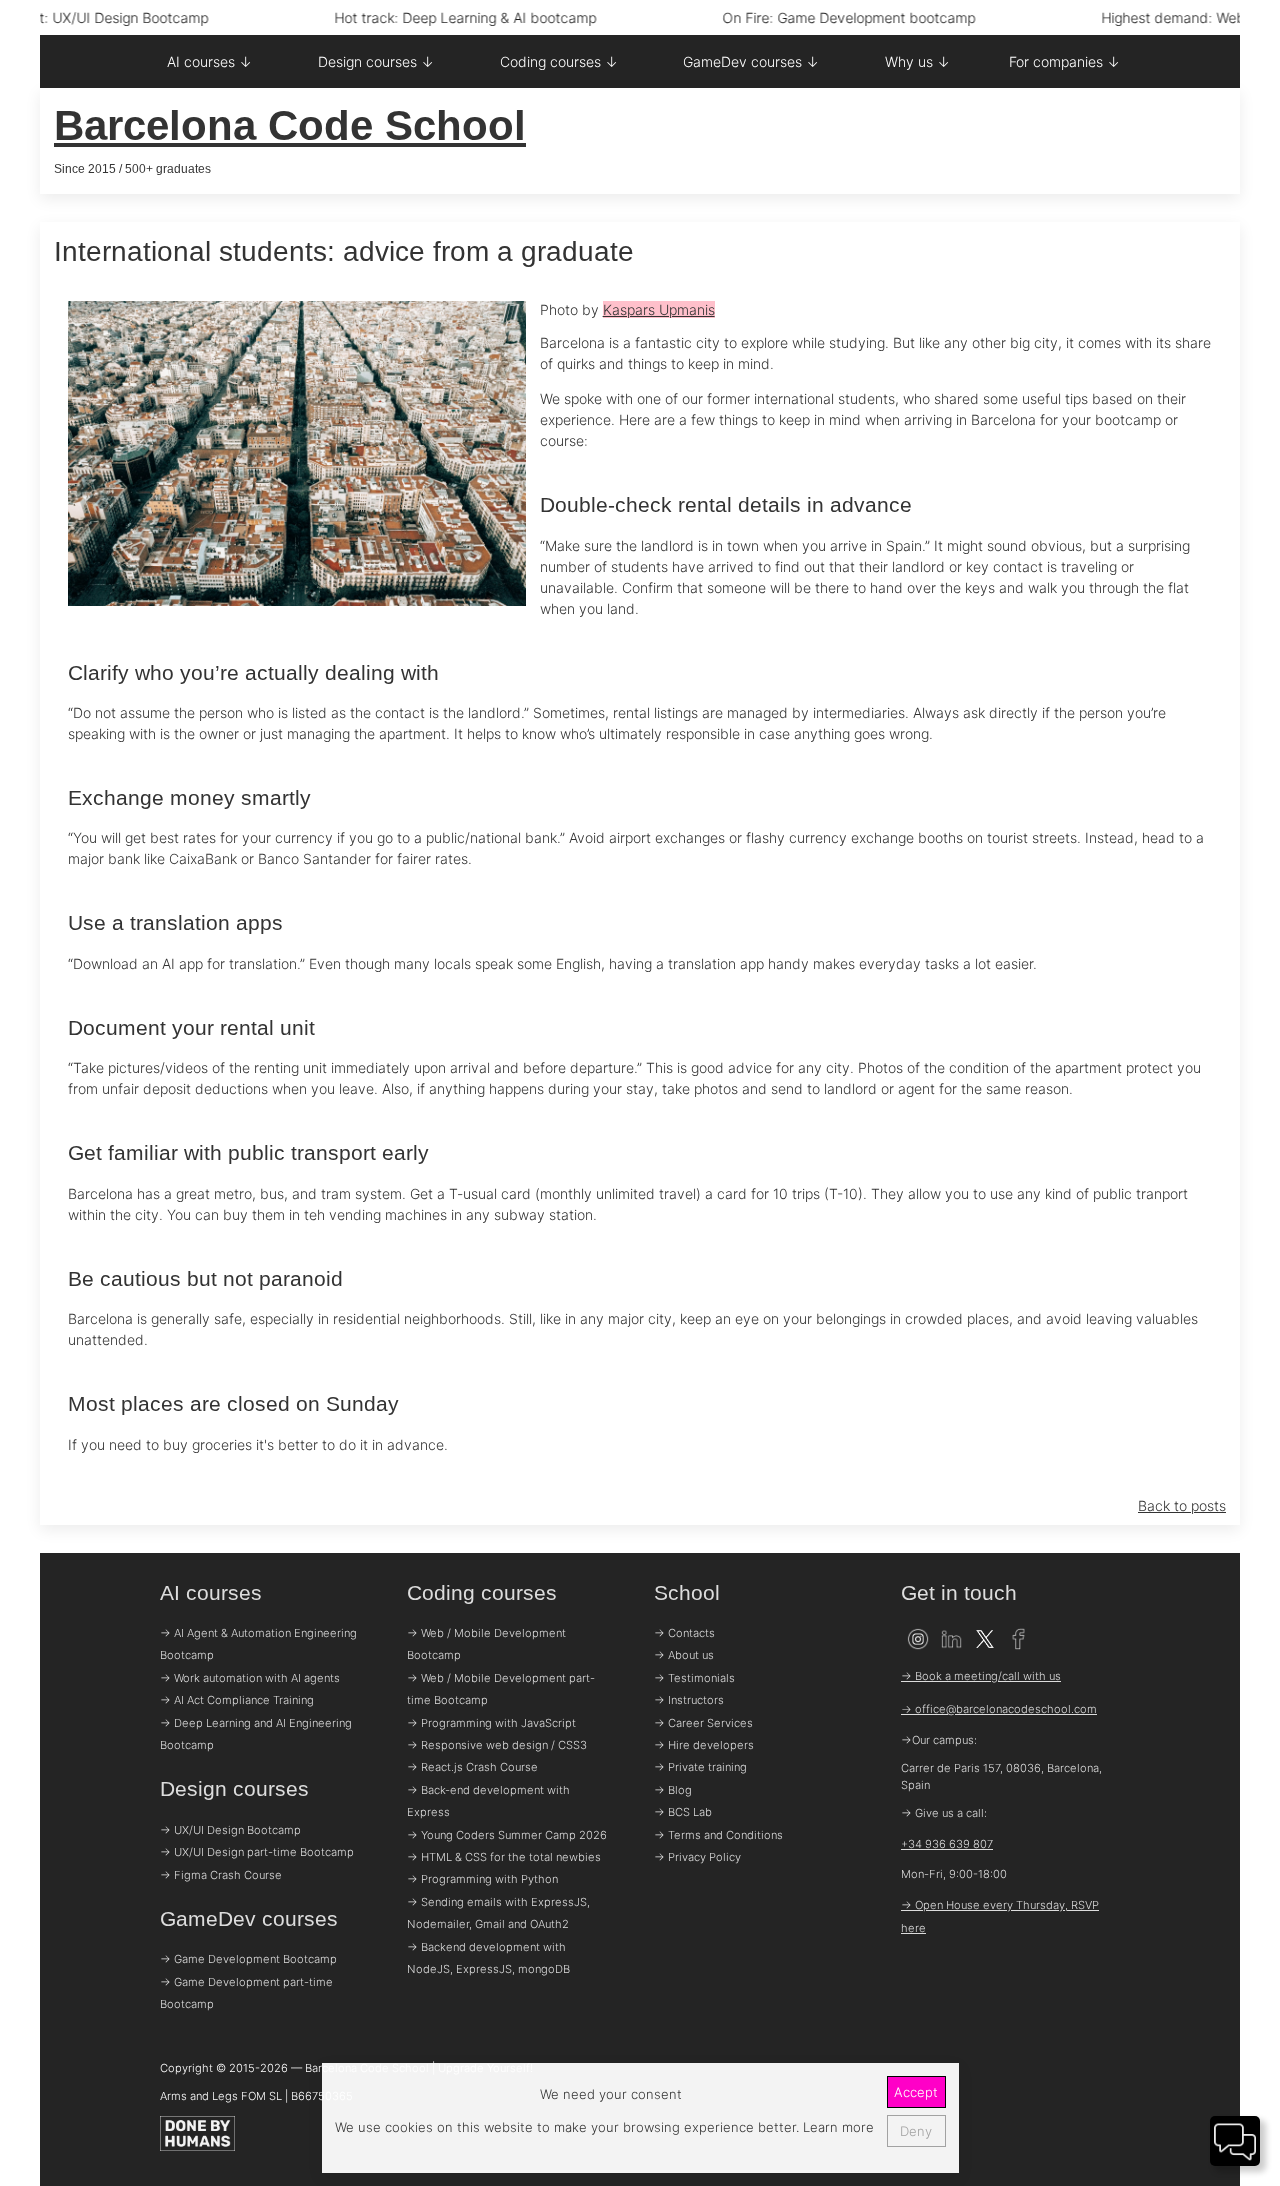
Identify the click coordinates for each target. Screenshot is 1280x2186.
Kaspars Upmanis (659, 309)
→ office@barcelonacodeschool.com (999, 1709)
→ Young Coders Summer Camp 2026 (507, 1835)
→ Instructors (689, 1700)
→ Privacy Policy (697, 1857)
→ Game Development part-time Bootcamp (246, 1993)
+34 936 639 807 (947, 1844)
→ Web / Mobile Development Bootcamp (486, 1644)
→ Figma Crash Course (221, 1875)
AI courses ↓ (209, 61)
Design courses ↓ (376, 61)
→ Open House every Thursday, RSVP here (1000, 1916)
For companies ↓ (1064, 61)
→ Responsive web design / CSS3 (497, 1745)
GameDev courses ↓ (751, 61)
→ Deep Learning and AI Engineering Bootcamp (256, 1734)
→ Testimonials (694, 1678)
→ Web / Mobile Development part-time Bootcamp (501, 1689)
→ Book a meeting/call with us (981, 1676)
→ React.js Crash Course (472, 1767)
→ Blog (673, 1790)
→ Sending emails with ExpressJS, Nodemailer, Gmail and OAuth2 (498, 1913)
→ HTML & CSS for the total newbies (504, 1857)
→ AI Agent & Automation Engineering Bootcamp (258, 1644)
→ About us (684, 1655)
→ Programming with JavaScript (491, 1723)
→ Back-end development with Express (488, 1801)
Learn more (836, 2127)
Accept (916, 2092)
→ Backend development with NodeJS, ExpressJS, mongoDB (488, 1958)
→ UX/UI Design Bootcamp (230, 1830)
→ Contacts (684, 1633)
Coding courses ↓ (559, 61)
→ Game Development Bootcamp (248, 1959)
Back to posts (1182, 1505)
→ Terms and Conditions (718, 1835)
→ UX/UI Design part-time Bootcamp (257, 1852)
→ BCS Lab (683, 1812)
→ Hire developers (704, 1745)
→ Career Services (703, 1723)
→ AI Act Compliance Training (237, 1700)
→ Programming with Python (482, 1879)
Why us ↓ (917, 61)
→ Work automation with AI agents (250, 1678)
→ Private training (700, 1767)
